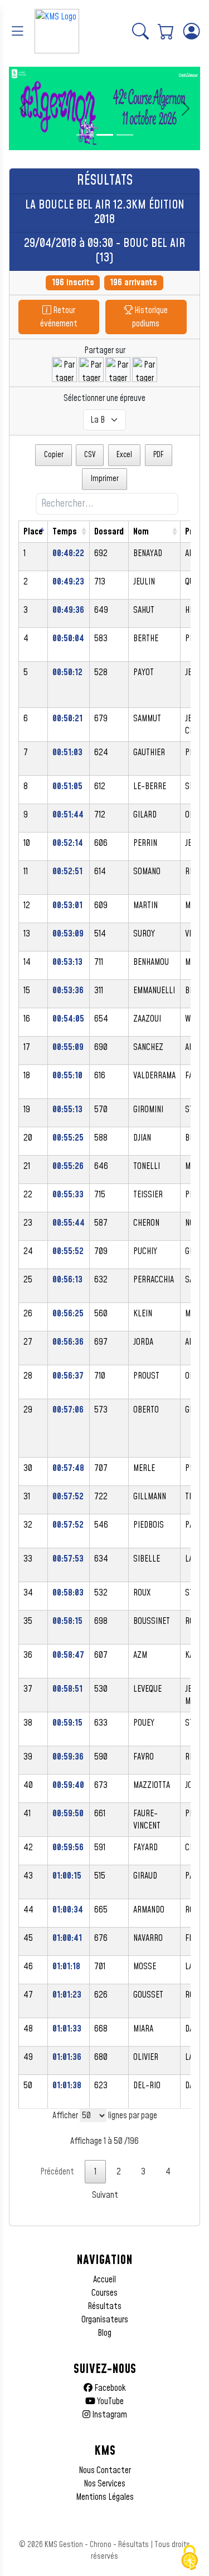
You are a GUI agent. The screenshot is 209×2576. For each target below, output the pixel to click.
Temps (65, 532)
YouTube (110, 2401)
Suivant (105, 2195)
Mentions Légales (105, 2497)
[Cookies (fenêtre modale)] (189, 2558)
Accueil (104, 2280)
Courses (104, 2293)
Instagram (109, 2415)
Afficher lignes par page (105, 2116)
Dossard (109, 532)
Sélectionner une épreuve (104, 398)
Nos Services (104, 2484)
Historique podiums (150, 317)
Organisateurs (105, 2320)
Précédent (57, 2172)
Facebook (109, 2388)
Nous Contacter (105, 2470)
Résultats (104, 2306)
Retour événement (59, 317)
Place (33, 532)
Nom (141, 532)
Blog (104, 2333)
